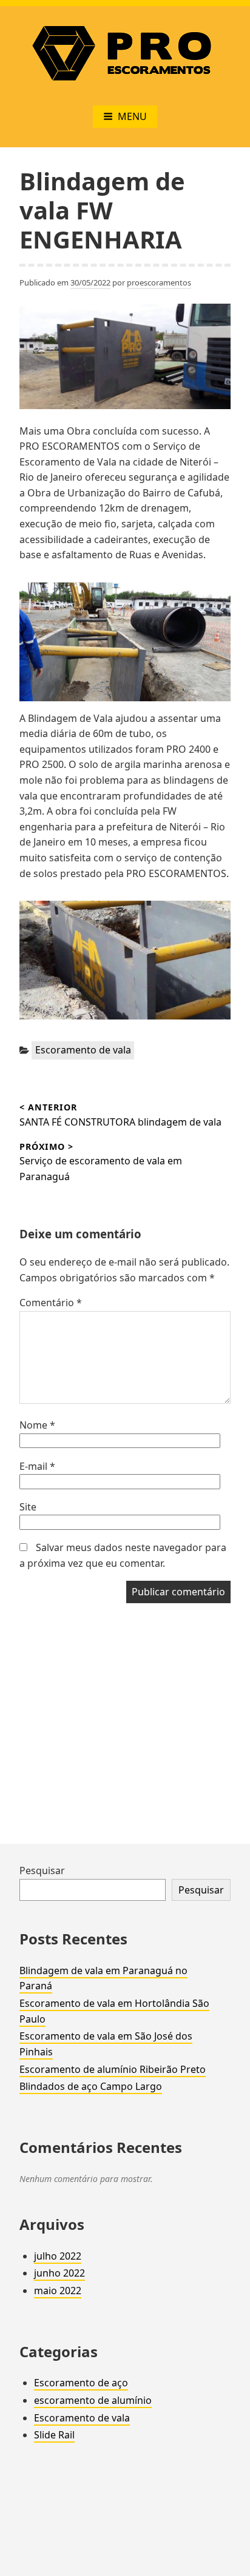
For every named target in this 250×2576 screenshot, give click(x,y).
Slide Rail (54, 2435)
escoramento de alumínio (93, 2400)
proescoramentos (159, 282)
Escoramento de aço (81, 2383)
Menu (132, 116)
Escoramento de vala (83, 1050)
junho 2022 (59, 2273)
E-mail (37, 1466)
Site (28, 1507)
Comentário (51, 1303)
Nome (37, 1425)
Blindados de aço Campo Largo (91, 2086)
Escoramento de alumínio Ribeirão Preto (113, 2069)
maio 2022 (58, 2291)
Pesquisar (42, 1870)
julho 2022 (58, 2256)
